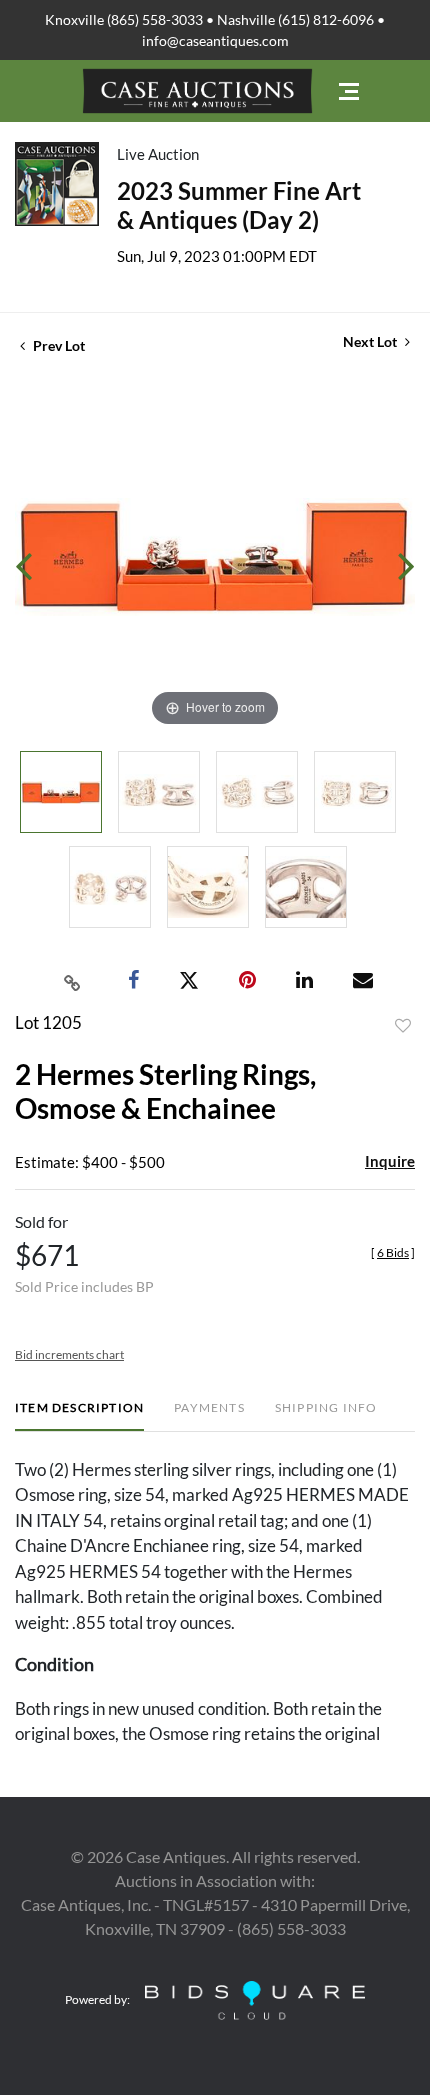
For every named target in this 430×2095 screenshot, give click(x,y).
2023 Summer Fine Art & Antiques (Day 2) (239, 205)
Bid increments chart (69, 1354)
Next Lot (371, 341)
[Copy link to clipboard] (73, 981)
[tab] (79, 1415)
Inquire (390, 1161)
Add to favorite (403, 1026)
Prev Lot (57, 345)
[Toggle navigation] (349, 91)
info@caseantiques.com (215, 40)
